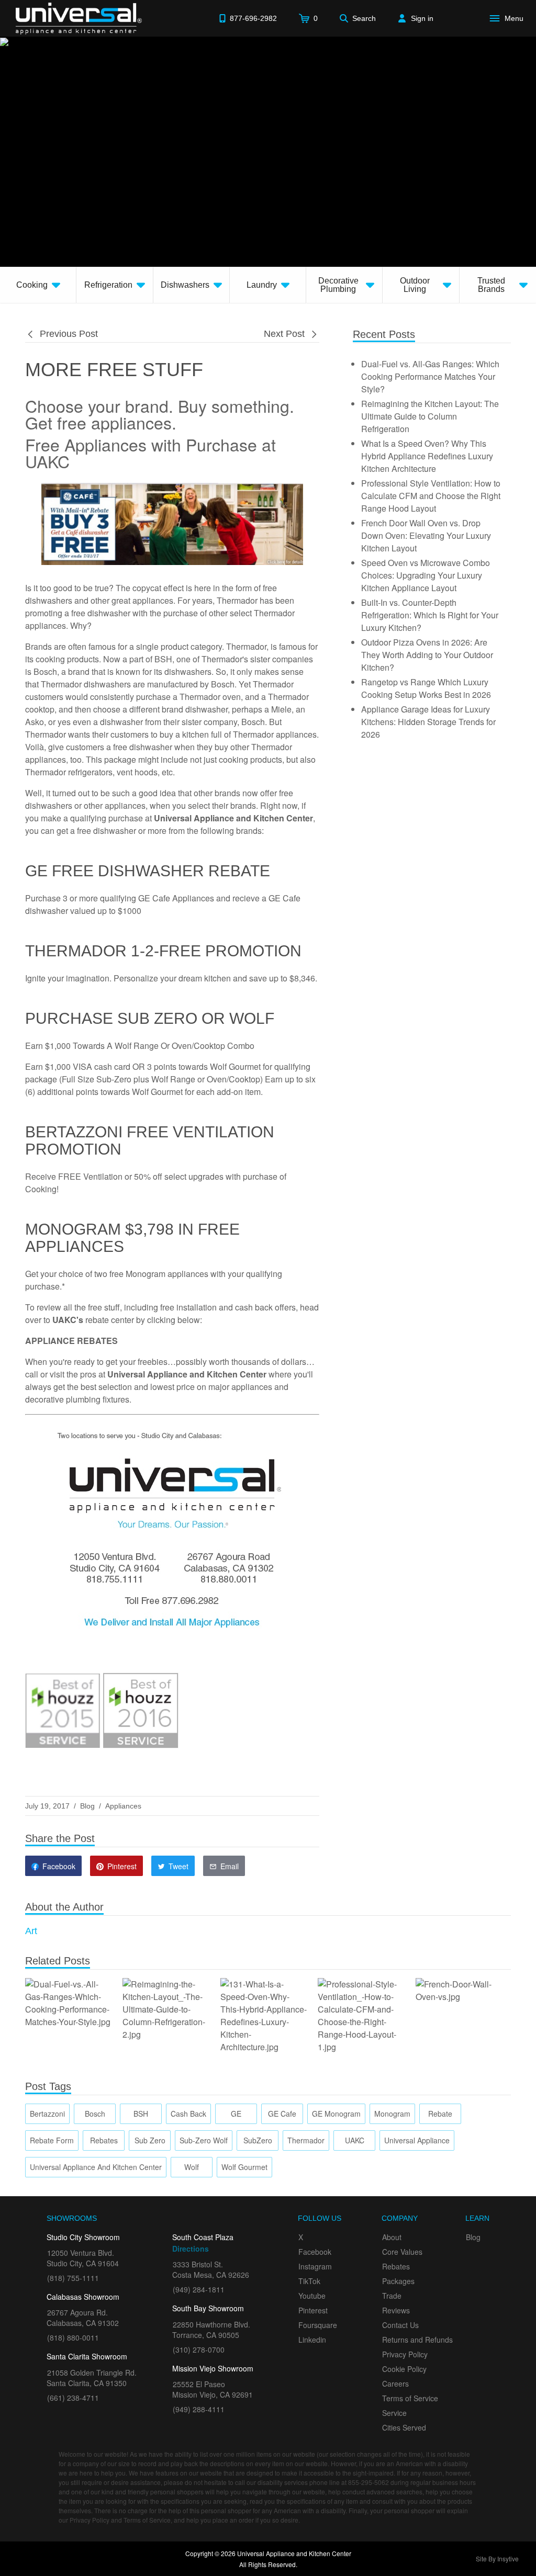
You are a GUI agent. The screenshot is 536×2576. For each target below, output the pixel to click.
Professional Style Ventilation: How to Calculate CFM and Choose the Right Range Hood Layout (431, 496)
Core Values (402, 2252)
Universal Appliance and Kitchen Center (187, 1374)
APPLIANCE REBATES (71, 1341)
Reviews (396, 2310)
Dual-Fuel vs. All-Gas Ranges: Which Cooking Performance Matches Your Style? (430, 376)
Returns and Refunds (417, 2340)
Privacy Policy (405, 2354)
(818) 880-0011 (73, 2337)
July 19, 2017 (47, 1806)
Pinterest (313, 2310)
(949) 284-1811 (199, 2289)
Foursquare (318, 2325)
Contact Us (400, 2325)
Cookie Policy (404, 2369)
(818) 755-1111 (73, 2278)
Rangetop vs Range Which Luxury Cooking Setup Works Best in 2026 (426, 688)
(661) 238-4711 (73, 2398)
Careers (395, 2383)
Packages (398, 2281)
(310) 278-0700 (199, 2349)
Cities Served (404, 2427)
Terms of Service (410, 2398)
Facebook (315, 2252)
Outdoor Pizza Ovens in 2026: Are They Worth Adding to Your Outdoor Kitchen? (427, 655)
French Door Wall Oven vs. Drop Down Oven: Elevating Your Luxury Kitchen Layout (426, 535)
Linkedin (312, 2340)
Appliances (123, 1806)
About (392, 2237)
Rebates (396, 2266)
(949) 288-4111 (199, 2409)
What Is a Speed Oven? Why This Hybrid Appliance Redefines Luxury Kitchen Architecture (427, 456)
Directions (191, 2249)
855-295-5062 (368, 2482)
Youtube (312, 2296)
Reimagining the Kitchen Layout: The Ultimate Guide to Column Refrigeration (430, 416)
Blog (87, 1806)
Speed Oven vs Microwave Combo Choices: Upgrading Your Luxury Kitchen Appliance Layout (426, 575)
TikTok (309, 2281)
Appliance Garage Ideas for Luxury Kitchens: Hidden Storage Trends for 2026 (428, 722)
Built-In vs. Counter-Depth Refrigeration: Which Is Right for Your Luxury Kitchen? (430, 615)
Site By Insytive (497, 2558)
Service (394, 2413)
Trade (392, 2296)
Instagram (315, 2266)
